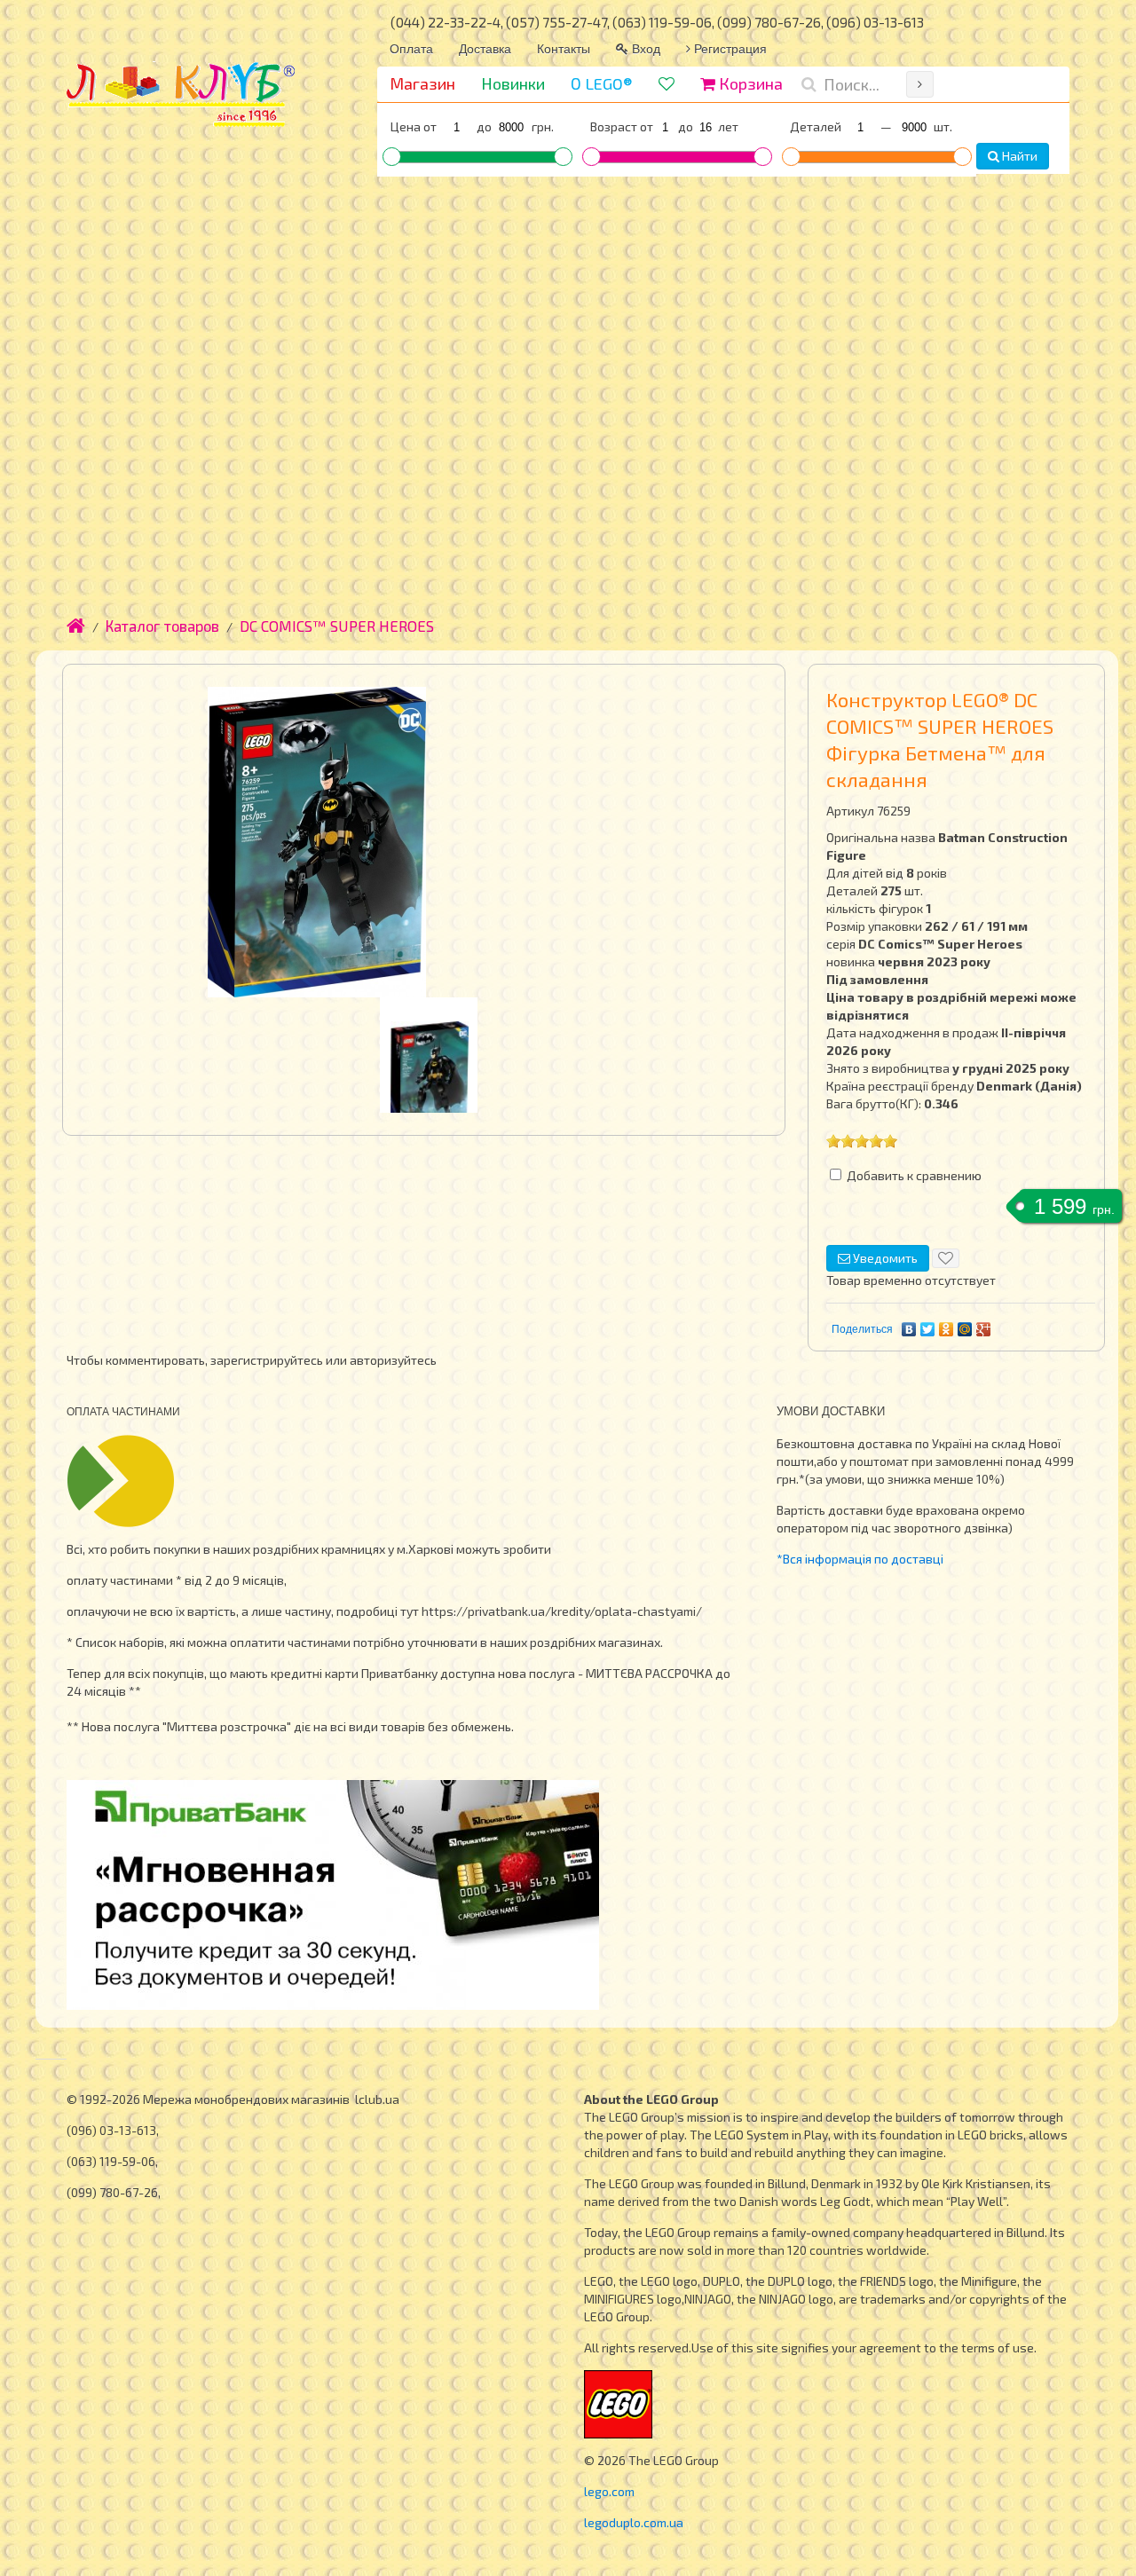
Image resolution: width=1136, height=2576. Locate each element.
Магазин (422, 83)
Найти (1018, 156)
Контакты (564, 48)
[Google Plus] (984, 1329)
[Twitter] (928, 1329)
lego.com (609, 2491)
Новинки (513, 83)
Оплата (411, 48)
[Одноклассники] (947, 1329)
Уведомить (884, 1258)
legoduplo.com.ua (634, 2522)
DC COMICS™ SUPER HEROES (337, 626)
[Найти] (920, 84)
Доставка (485, 48)
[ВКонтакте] (909, 1329)
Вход (644, 48)
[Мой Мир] (965, 1329)
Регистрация (729, 48)
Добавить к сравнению (914, 1175)
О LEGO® (602, 83)
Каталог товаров (162, 626)
